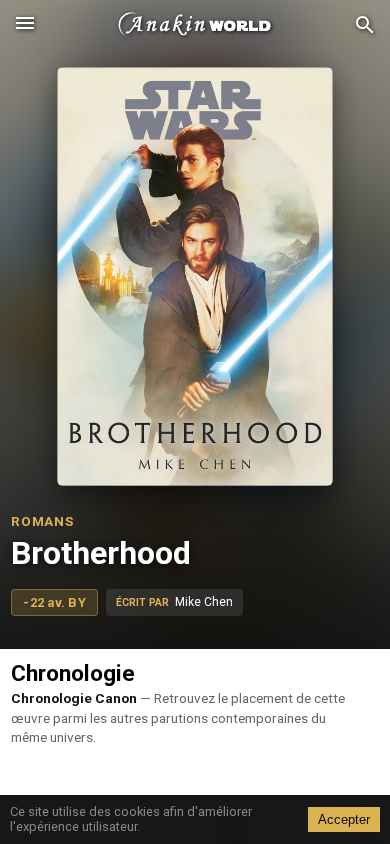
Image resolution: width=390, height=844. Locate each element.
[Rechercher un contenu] (365, 25)
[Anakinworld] (195, 25)
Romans (42, 521)
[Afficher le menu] (25, 25)
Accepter (344, 819)
